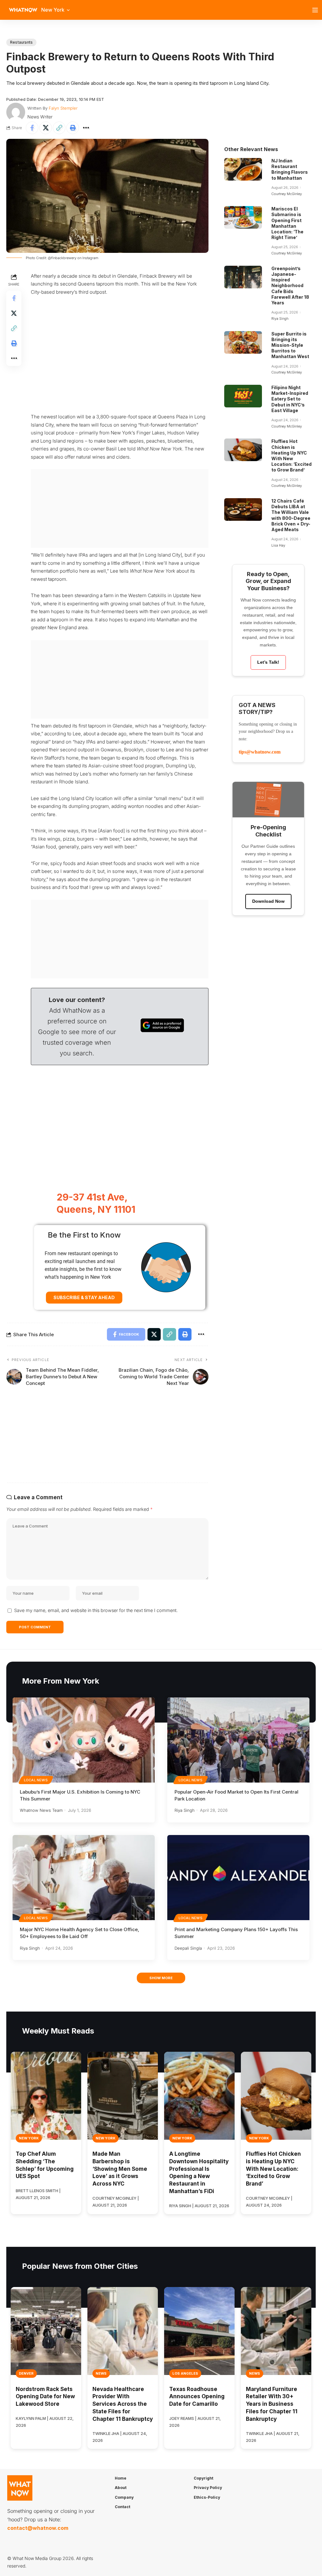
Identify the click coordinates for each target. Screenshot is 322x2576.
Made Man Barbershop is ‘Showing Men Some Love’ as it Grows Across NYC (120, 2169)
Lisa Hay (278, 545)
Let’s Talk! (268, 662)
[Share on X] (46, 128)
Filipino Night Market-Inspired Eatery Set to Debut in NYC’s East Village (290, 399)
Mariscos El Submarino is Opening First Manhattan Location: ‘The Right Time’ (287, 223)
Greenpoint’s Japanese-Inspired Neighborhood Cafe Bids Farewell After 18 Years (290, 286)
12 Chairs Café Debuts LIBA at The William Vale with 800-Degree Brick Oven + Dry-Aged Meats (291, 515)
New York (29, 2138)
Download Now (268, 901)
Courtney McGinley (287, 194)
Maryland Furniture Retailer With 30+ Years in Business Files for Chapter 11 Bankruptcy (272, 2404)
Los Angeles (185, 2373)
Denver (26, 2373)
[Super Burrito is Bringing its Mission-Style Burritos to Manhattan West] (243, 342)
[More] (86, 128)
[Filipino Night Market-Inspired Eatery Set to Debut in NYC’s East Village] (243, 396)
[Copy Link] (59, 128)
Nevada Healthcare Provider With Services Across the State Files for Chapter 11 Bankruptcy (123, 2404)
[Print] (73, 128)
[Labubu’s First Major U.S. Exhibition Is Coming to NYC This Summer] (84, 1740)
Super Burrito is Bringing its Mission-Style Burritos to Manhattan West (290, 345)
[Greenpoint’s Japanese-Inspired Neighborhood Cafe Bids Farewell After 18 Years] (243, 277)
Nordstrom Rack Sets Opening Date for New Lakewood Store (45, 2397)
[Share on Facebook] (32, 128)
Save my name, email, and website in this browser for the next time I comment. (96, 1610)
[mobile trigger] (317, 10)
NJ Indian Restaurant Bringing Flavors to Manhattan (290, 169)
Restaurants (21, 42)
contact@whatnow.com (38, 2528)
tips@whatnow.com (260, 752)
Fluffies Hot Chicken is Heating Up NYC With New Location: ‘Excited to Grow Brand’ (291, 455)
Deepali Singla (188, 1948)
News (101, 2373)
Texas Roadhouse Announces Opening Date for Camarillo (197, 2397)
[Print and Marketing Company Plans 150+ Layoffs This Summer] (238, 1878)
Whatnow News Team (41, 1810)
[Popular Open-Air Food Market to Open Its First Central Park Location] (238, 1740)
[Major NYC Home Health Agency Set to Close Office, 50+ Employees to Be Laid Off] (84, 1878)
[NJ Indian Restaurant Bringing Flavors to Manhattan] (243, 169)
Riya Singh (280, 319)
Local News (36, 1780)
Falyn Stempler (63, 108)
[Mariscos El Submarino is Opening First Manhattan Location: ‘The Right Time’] (243, 217)
